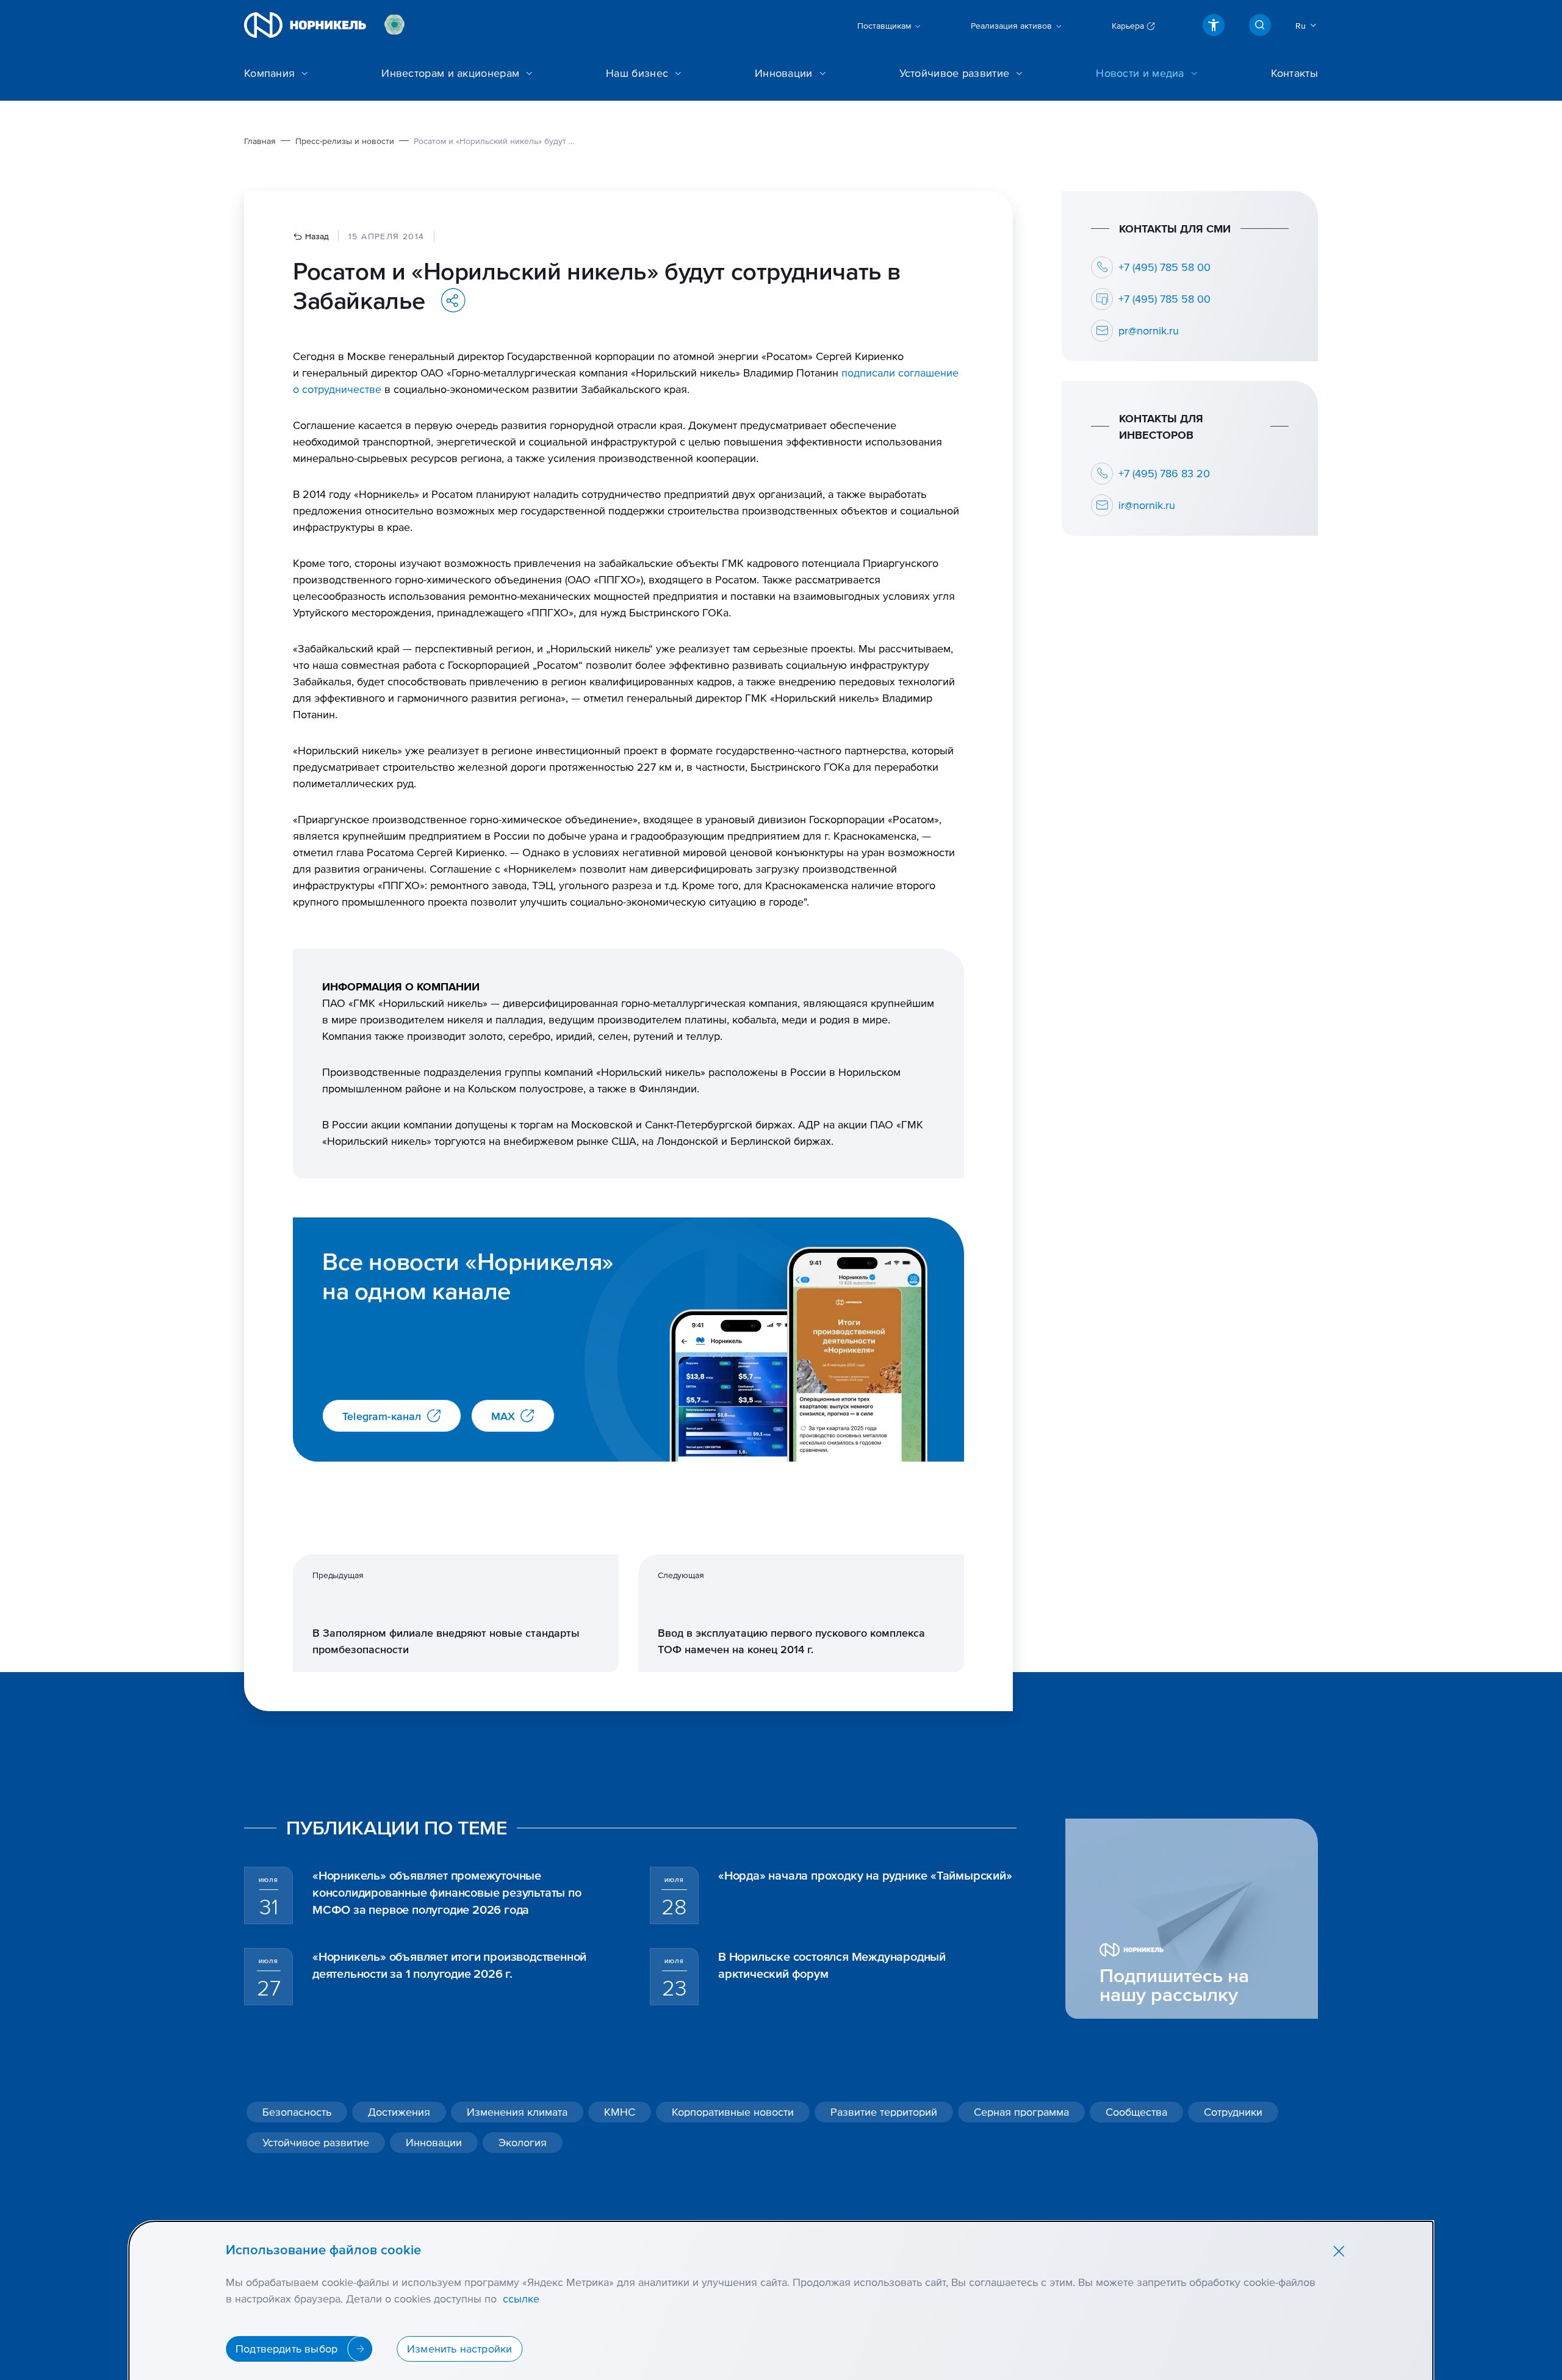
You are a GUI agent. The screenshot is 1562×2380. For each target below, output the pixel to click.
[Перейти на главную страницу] (305, 25)
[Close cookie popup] (1339, 2251)
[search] (1260, 25)
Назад (316, 236)
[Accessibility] (1214, 25)
